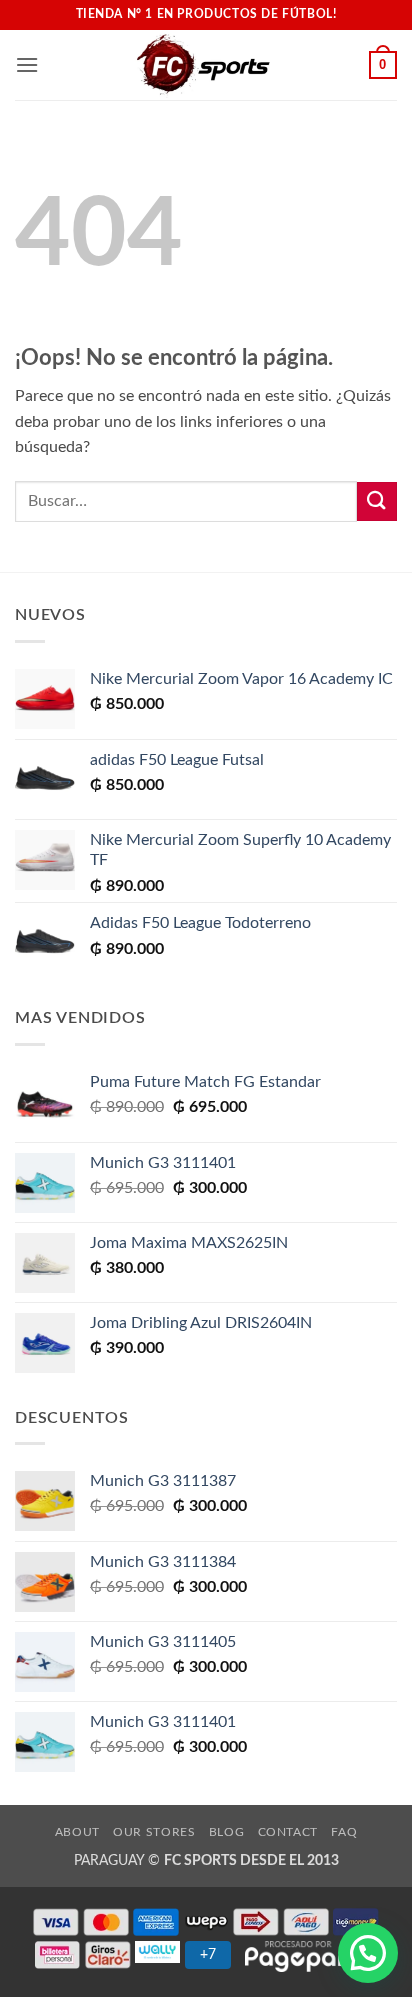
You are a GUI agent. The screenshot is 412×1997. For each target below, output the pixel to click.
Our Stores (154, 1832)
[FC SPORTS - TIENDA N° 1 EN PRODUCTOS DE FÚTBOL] (204, 65)
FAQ (344, 1832)
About (77, 1832)
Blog (226, 1832)
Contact (288, 1832)
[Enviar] (377, 501)
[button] (27, 64)
